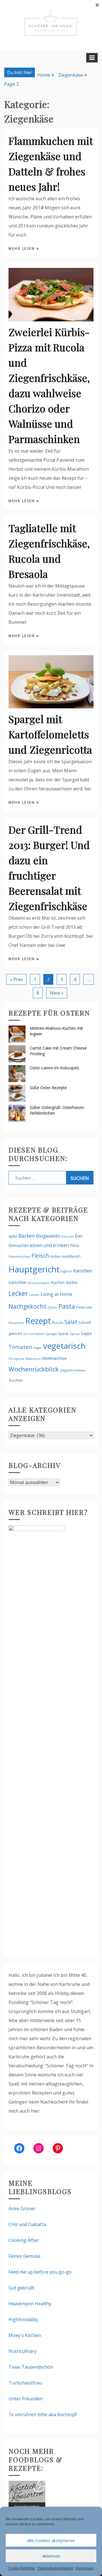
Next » (57, 993)
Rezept (38, 1321)
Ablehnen (51, 2556)
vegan (38, 1348)
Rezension (16, 1323)
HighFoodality (23, 2319)
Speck (63, 1334)
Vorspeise (16, 1359)
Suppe (86, 1333)
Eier (79, 1236)
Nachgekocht (27, 1306)
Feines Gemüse (25, 2256)
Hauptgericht (34, 1269)
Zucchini (16, 1380)
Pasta (67, 1306)
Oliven (52, 1307)
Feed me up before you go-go (40, 2272)
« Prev (16, 979)
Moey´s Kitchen (25, 2335)
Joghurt (66, 1271)
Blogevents (48, 1236)
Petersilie (84, 1307)
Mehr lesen (23, 249)
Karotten (83, 1271)
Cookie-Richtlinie (22, 2568)
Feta (74, 1245)
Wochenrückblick (34, 1369)
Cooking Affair (24, 2240)
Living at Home (56, 1294)
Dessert (67, 1236)
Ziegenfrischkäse (73, 1370)
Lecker (18, 1293)
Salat (71, 1322)
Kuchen (58, 1282)
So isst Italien (34, 1334)
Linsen (34, 1295)
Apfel (13, 1236)
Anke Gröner (22, 2209)
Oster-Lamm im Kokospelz (54, 1068)
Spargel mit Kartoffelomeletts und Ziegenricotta (50, 734)
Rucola (58, 1323)
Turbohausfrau (25, 2383)
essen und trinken (49, 1245)
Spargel (51, 1334)
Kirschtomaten (39, 1283)
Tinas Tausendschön (31, 2367)
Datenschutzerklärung (55, 2568)
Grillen (55, 1256)
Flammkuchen (19, 1257)
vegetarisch (64, 1346)
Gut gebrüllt (21, 2288)
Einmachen (19, 1245)
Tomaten (20, 1347)
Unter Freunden (25, 2399)
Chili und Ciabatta (27, 2224)
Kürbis (72, 1282)
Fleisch (40, 1256)
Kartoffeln (18, 1282)
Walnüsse (33, 1359)
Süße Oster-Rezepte (48, 1088)
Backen (27, 1236)
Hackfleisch (71, 1256)
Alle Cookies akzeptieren (51, 2540)
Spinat (75, 1334)
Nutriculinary (23, 2351)
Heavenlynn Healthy (30, 2304)
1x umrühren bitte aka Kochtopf (43, 2414)
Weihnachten (54, 1358)
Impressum (85, 2568)
